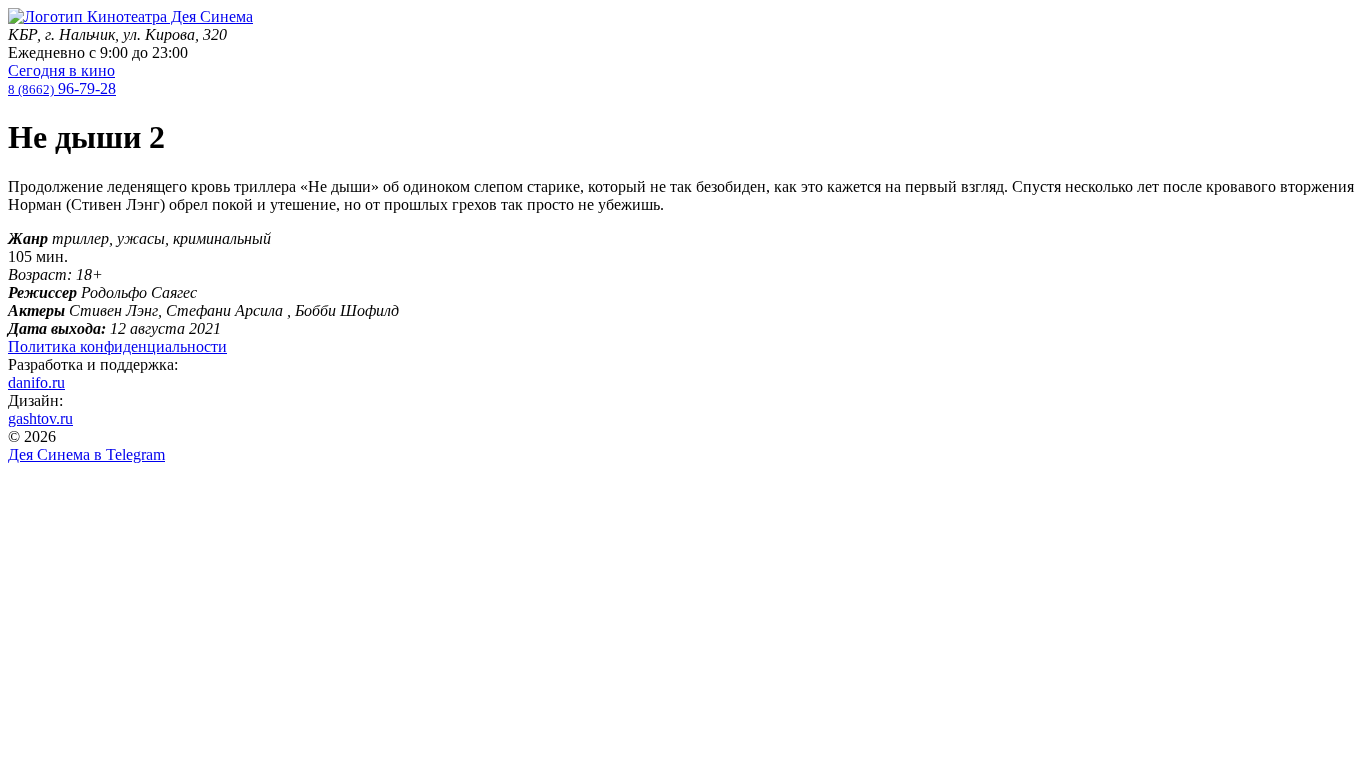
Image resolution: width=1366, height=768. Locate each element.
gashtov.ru (40, 418)
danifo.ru (36, 382)
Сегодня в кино (61, 70)
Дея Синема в (86, 454)
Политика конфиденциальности (117, 346)
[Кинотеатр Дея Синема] (130, 16)
